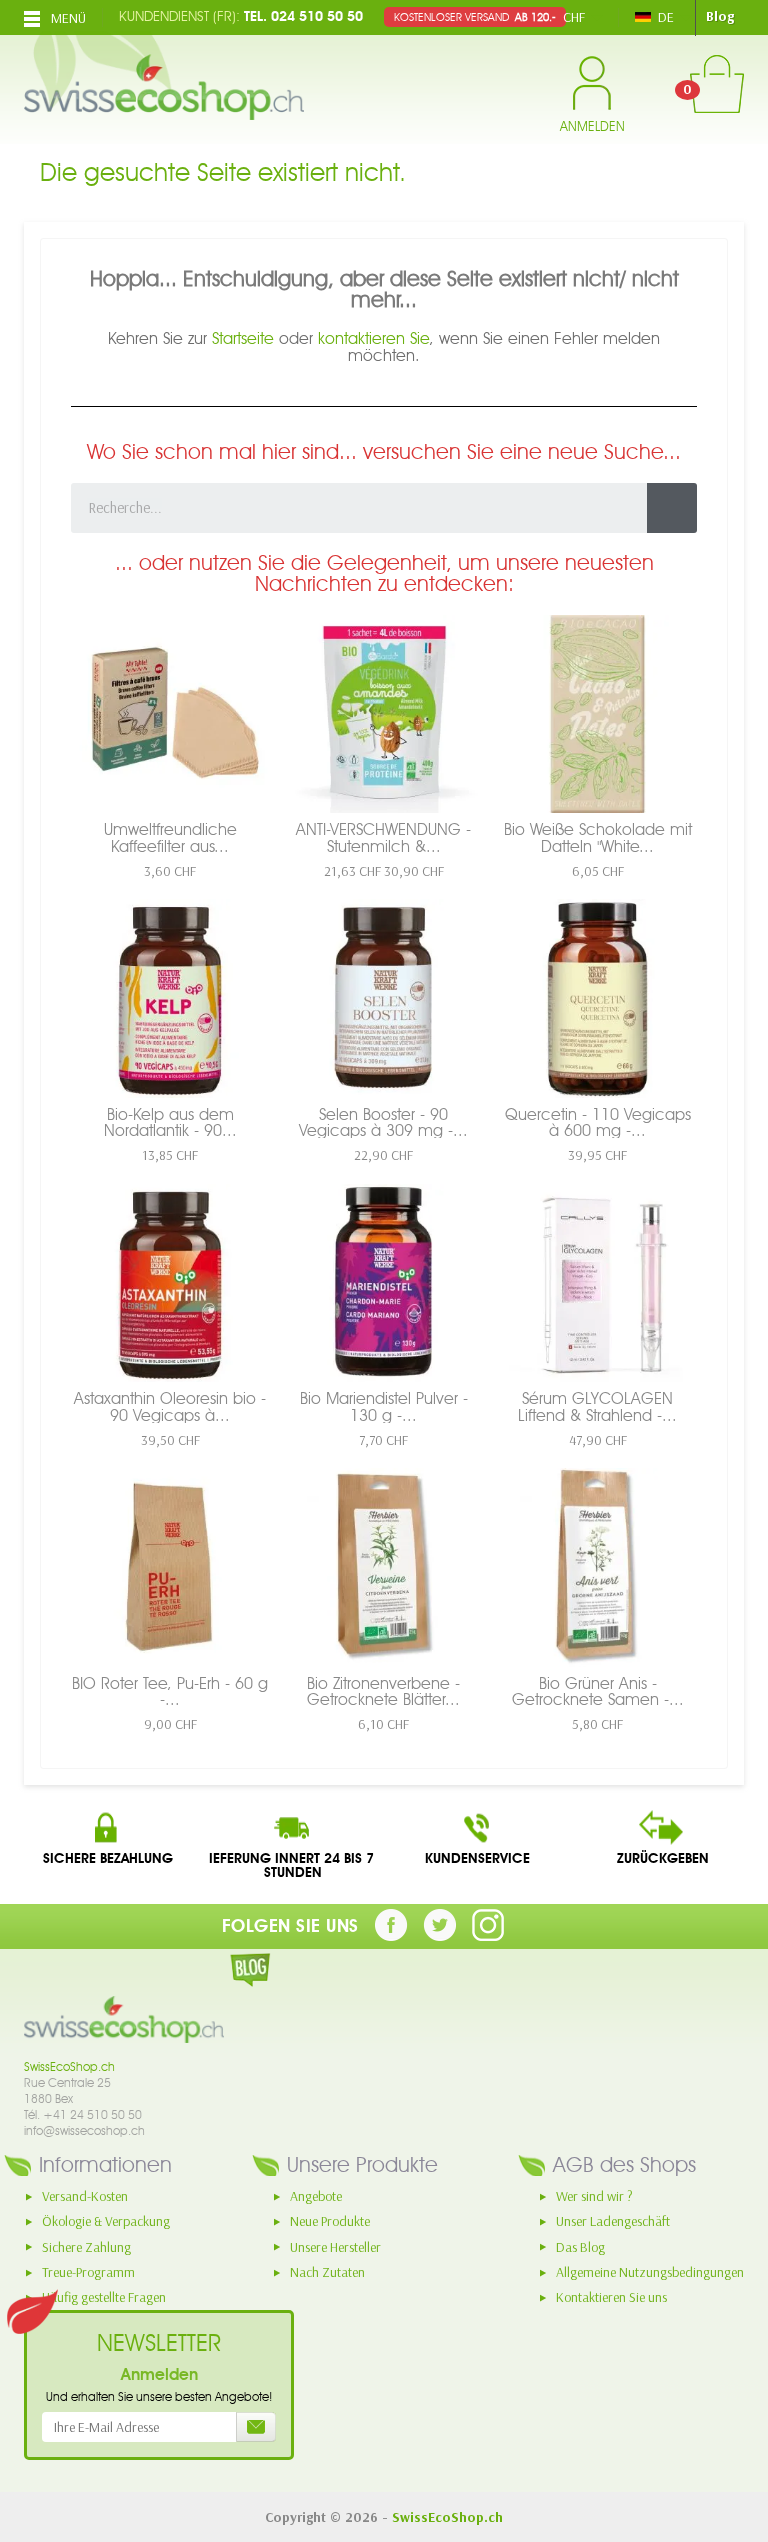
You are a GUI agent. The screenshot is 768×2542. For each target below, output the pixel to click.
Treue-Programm (88, 2272)
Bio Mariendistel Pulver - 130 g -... (384, 1406)
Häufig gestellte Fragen (104, 2297)
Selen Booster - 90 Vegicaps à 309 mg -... (383, 1122)
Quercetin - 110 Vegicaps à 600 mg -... (598, 1122)
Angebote (316, 2196)
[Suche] (672, 508)
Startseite (243, 338)
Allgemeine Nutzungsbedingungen (650, 2272)
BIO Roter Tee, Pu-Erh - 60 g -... (170, 1691)
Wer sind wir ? (594, 2196)
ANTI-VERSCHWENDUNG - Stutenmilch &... (383, 837)
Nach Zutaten (327, 2272)
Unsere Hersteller (335, 2247)
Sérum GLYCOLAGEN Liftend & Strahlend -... (597, 1406)
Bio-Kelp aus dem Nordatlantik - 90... (170, 1122)
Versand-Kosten (85, 2196)
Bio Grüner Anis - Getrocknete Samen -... (598, 1691)
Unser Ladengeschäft (613, 2221)
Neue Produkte (330, 2221)
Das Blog (580, 2247)
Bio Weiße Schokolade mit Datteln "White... (598, 837)
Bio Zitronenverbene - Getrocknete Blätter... (383, 1691)
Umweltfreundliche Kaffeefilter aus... (170, 837)
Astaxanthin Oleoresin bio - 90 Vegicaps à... (170, 1406)
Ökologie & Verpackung (106, 2221)
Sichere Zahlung (86, 2247)
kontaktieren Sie (373, 338)
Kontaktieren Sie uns (611, 2297)
